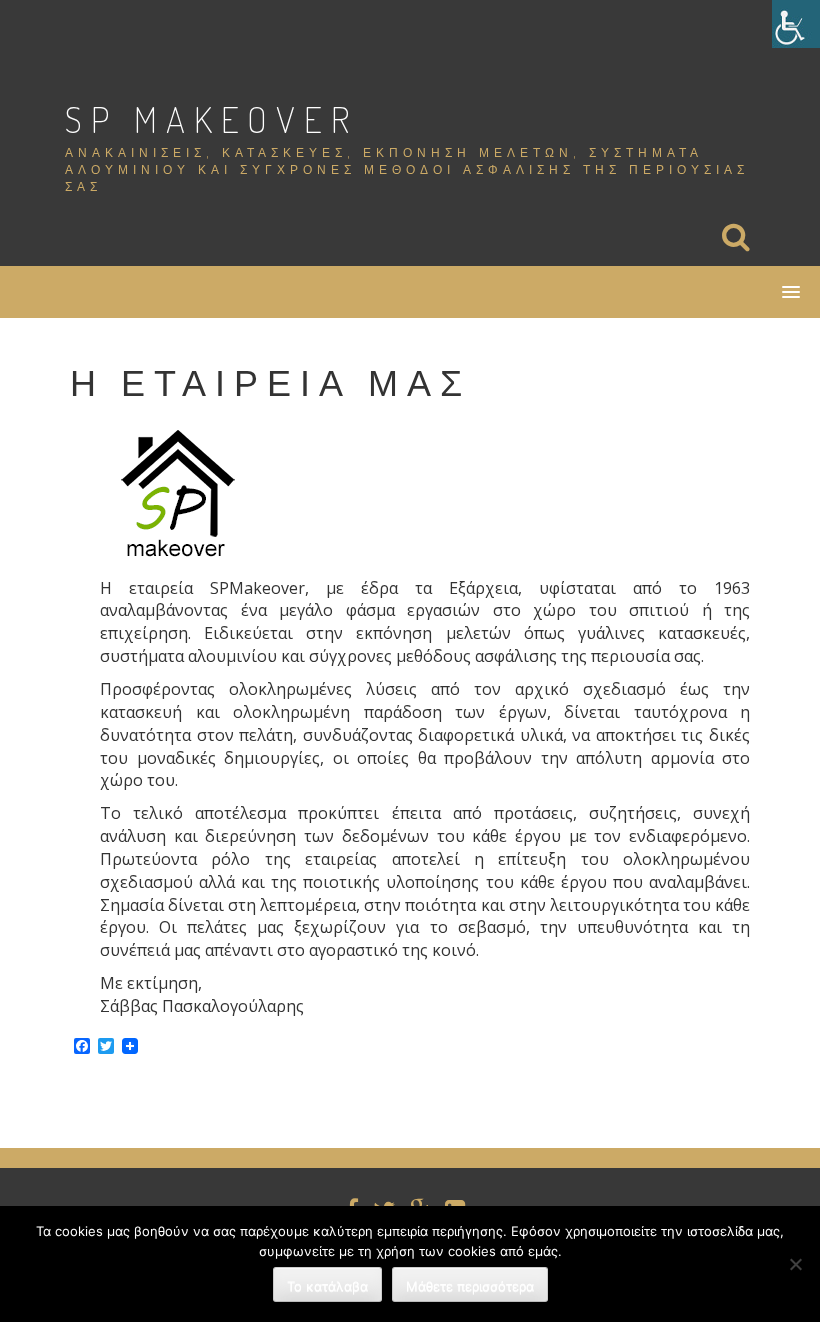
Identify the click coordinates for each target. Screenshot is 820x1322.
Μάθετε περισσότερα (470, 1286)
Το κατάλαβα (327, 1286)
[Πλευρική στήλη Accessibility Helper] (796, 24)
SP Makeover (211, 119)
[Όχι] (795, 1264)
